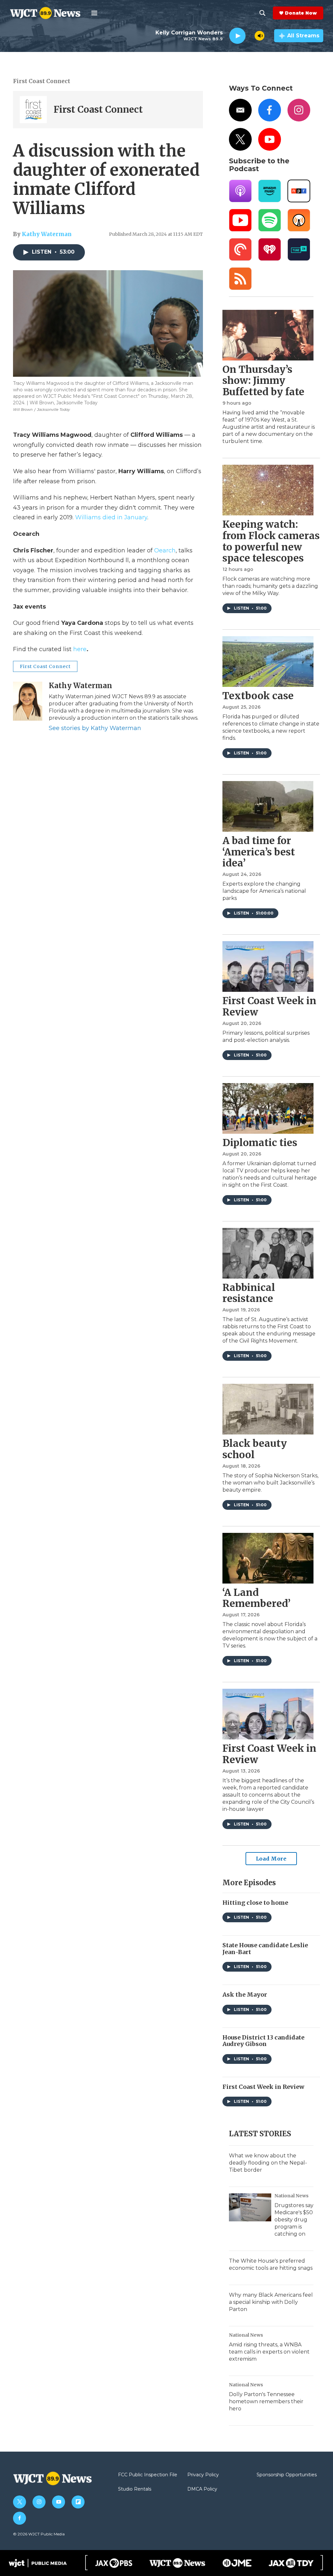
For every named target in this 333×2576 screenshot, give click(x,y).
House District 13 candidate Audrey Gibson (263, 2041)
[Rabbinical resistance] (268, 1253)
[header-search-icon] (262, 13)
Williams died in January (111, 517)
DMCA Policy (202, 2489)
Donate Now (301, 13)
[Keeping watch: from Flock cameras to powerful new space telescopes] (268, 490)
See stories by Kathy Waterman (95, 728)
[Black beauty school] (268, 1409)
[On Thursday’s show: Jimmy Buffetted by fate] (268, 335)
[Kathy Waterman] (28, 701)
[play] (237, 36)
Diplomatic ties (260, 1143)
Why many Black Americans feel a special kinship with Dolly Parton (271, 2302)
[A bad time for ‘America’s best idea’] (268, 806)
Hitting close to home (255, 1903)
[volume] (260, 36)
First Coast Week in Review (269, 1006)
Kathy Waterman (47, 234)
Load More (271, 1859)
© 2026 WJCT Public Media (39, 2534)
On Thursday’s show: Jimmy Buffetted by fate (263, 381)
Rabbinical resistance (249, 1293)
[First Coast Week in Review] (268, 966)
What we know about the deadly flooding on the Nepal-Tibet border (268, 2163)
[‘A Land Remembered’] (268, 1558)
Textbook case (258, 696)
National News (292, 2196)
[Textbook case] (268, 662)
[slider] (250, 36)
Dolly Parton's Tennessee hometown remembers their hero (266, 2401)
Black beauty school (255, 1449)
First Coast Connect (42, 81)
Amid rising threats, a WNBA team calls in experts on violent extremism (269, 2352)
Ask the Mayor (245, 1995)
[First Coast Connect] (33, 110)
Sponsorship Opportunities (287, 2475)
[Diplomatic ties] (268, 1108)
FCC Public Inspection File (148, 2475)
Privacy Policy (203, 2475)
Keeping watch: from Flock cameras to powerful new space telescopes (271, 541)
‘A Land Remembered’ (256, 1598)
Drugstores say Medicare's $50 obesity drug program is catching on (294, 2220)
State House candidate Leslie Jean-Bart (265, 1949)
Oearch (165, 550)
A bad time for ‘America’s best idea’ (259, 852)
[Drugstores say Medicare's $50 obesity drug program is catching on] (250, 2207)
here (80, 649)
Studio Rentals (135, 2489)
